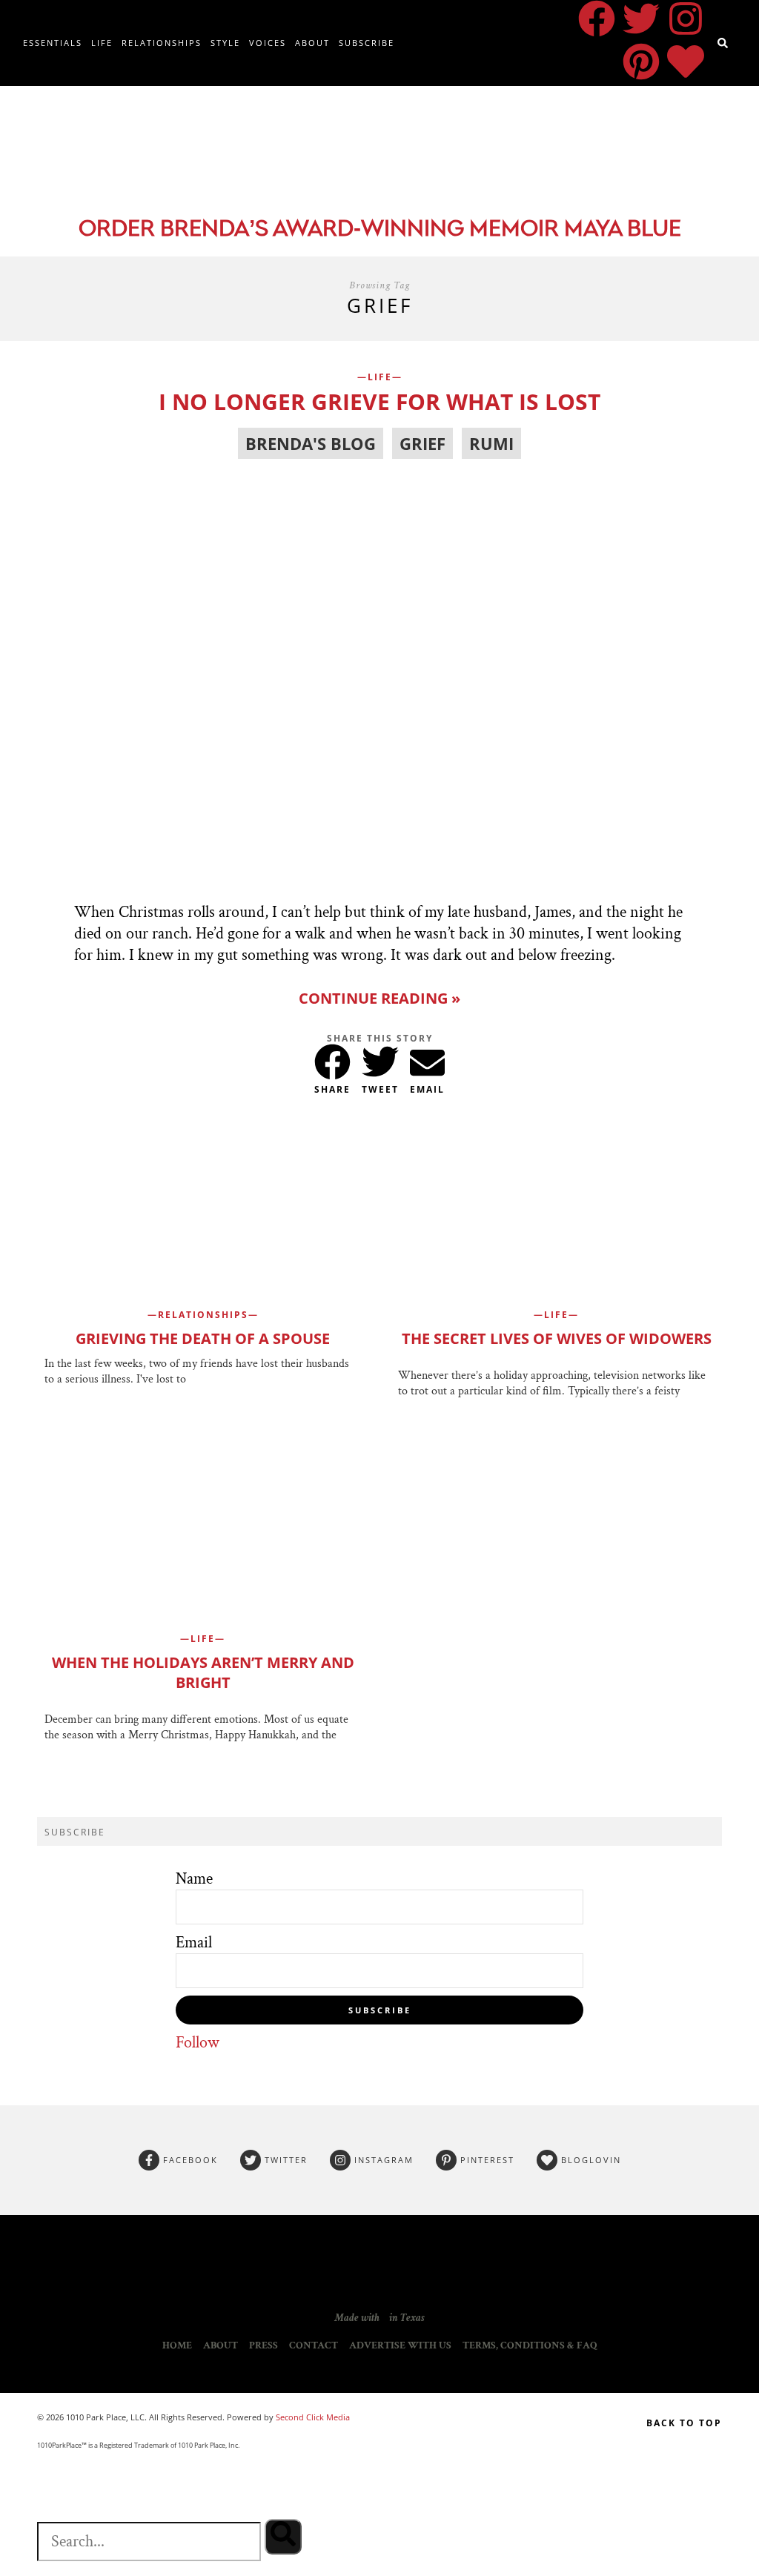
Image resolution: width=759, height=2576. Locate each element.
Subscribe (367, 43)
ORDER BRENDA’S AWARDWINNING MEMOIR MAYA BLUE (380, 230)
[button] (332, 1059)
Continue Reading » (379, 998)
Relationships (162, 43)
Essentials (53, 43)
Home (177, 2345)
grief (422, 443)
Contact (314, 2345)
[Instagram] (686, 19)
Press (264, 2345)
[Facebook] (597, 19)
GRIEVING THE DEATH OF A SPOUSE (203, 1338)
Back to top (684, 2423)
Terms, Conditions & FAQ (530, 2345)
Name (194, 1879)
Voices (268, 43)
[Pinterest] (641, 62)
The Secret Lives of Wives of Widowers (557, 1338)
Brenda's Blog (311, 443)
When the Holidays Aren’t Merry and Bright (203, 1672)
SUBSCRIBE (380, 2010)
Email (194, 1943)
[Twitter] (641, 19)
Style (225, 43)
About (312, 43)
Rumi (491, 443)
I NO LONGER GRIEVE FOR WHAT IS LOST (379, 401)
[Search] (283, 2537)
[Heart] (686, 62)
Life (102, 43)
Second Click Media (312, 2417)
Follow (198, 2043)
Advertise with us (400, 2345)
